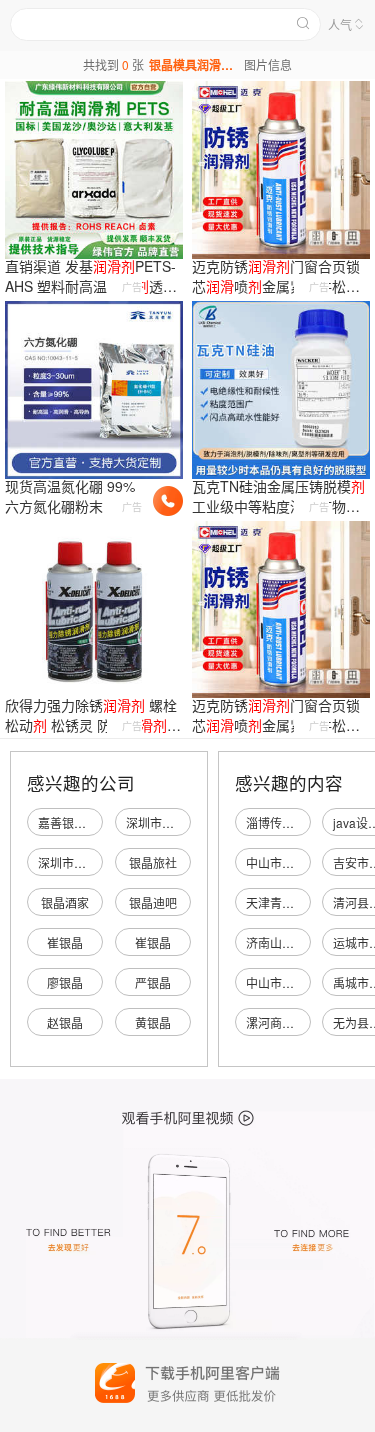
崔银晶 (65, 942)
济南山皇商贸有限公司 (306, 942)
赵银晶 (65, 1022)
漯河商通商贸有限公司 (306, 1022)
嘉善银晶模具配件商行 (98, 822)
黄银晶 (153, 1022)
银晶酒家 (65, 902)
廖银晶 (65, 982)
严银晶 (153, 982)
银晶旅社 (153, 862)
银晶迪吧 (153, 902)
